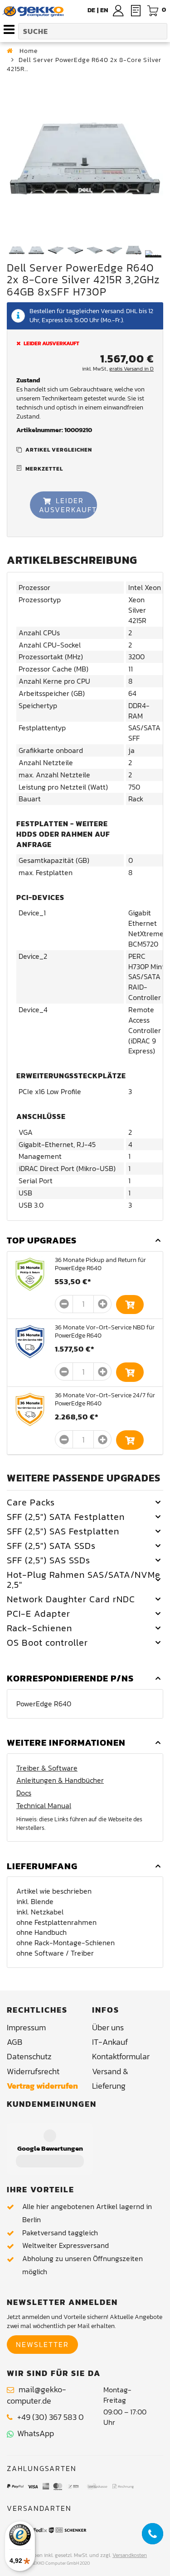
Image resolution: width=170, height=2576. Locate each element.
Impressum (26, 2027)
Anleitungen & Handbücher (60, 1780)
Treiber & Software (47, 1768)
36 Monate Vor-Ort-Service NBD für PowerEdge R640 (105, 1331)
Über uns (108, 2027)
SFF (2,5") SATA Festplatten (66, 1517)
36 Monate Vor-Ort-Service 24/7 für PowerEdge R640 (105, 1399)
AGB (15, 2042)
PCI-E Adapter (39, 1614)
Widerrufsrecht (33, 2071)
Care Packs (31, 1502)
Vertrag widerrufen (42, 2086)
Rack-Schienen (39, 1628)
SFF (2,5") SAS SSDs (49, 1560)
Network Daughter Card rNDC (71, 1599)
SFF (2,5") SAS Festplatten (63, 1531)
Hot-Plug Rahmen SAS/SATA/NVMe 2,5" (84, 1580)
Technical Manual (44, 1806)
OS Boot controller (47, 1643)
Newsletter (42, 2344)
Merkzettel (44, 469)
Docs (24, 1793)
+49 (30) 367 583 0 (51, 2417)
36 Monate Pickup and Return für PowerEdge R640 (100, 1264)
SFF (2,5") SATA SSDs (51, 1546)
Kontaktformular (121, 2056)
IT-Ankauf (110, 2042)
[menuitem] (104, 10)
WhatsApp (34, 2433)
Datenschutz (29, 2056)
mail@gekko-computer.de (36, 2395)
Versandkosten (130, 2555)
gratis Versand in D (131, 369)
